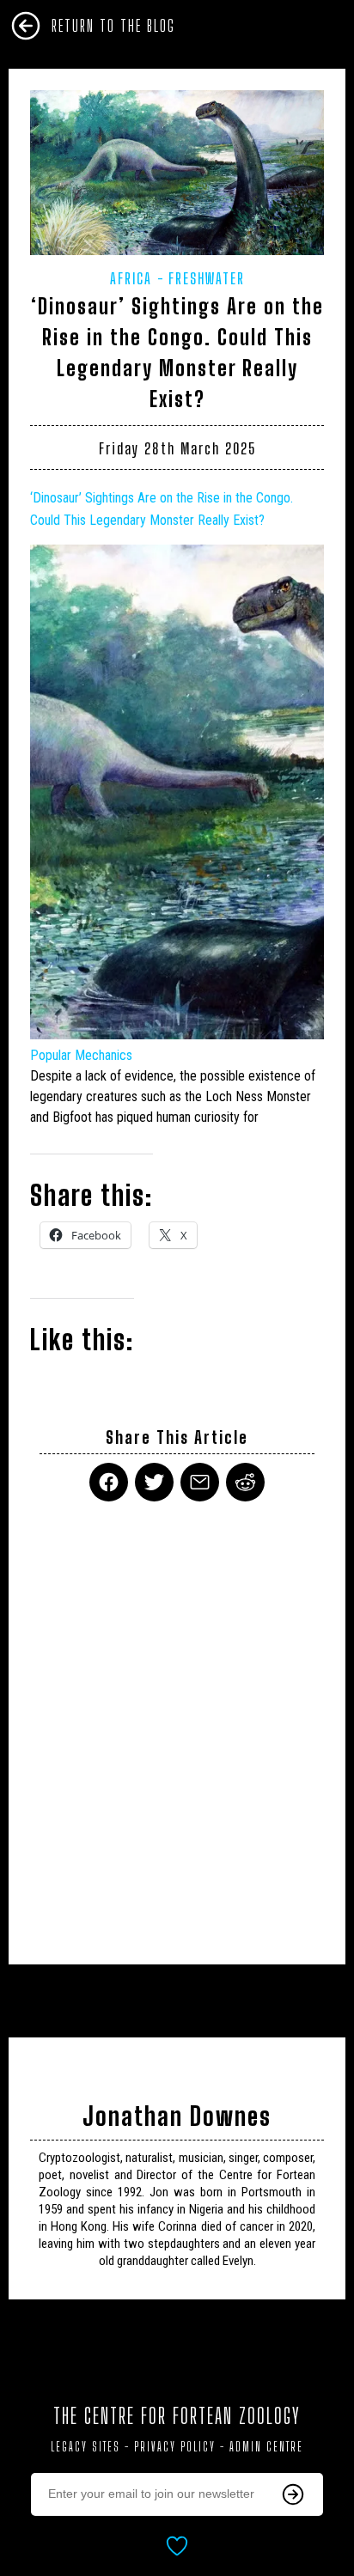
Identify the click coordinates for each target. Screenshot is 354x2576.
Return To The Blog (113, 26)
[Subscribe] (293, 2494)
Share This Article (177, 1437)
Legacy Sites (85, 2447)
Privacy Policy (175, 2447)
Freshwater (207, 278)
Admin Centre (266, 2447)
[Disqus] (177, 1722)
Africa (131, 278)
